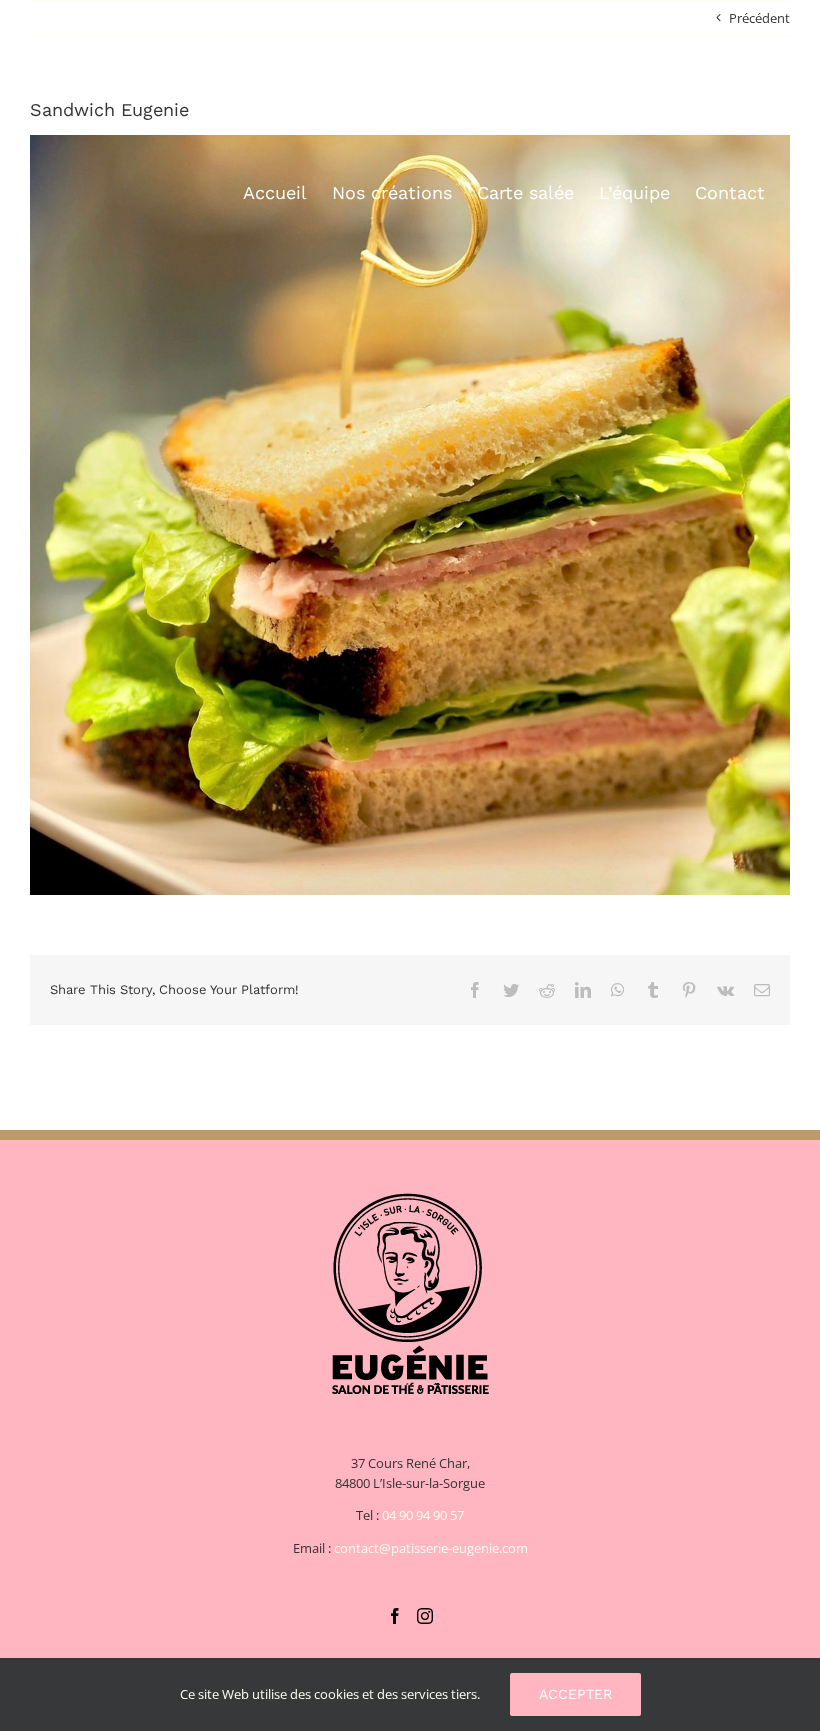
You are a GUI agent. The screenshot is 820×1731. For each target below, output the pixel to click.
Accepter (575, 1694)
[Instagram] (425, 1616)
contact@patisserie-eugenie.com (431, 1548)
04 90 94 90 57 (423, 1515)
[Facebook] (395, 1616)
